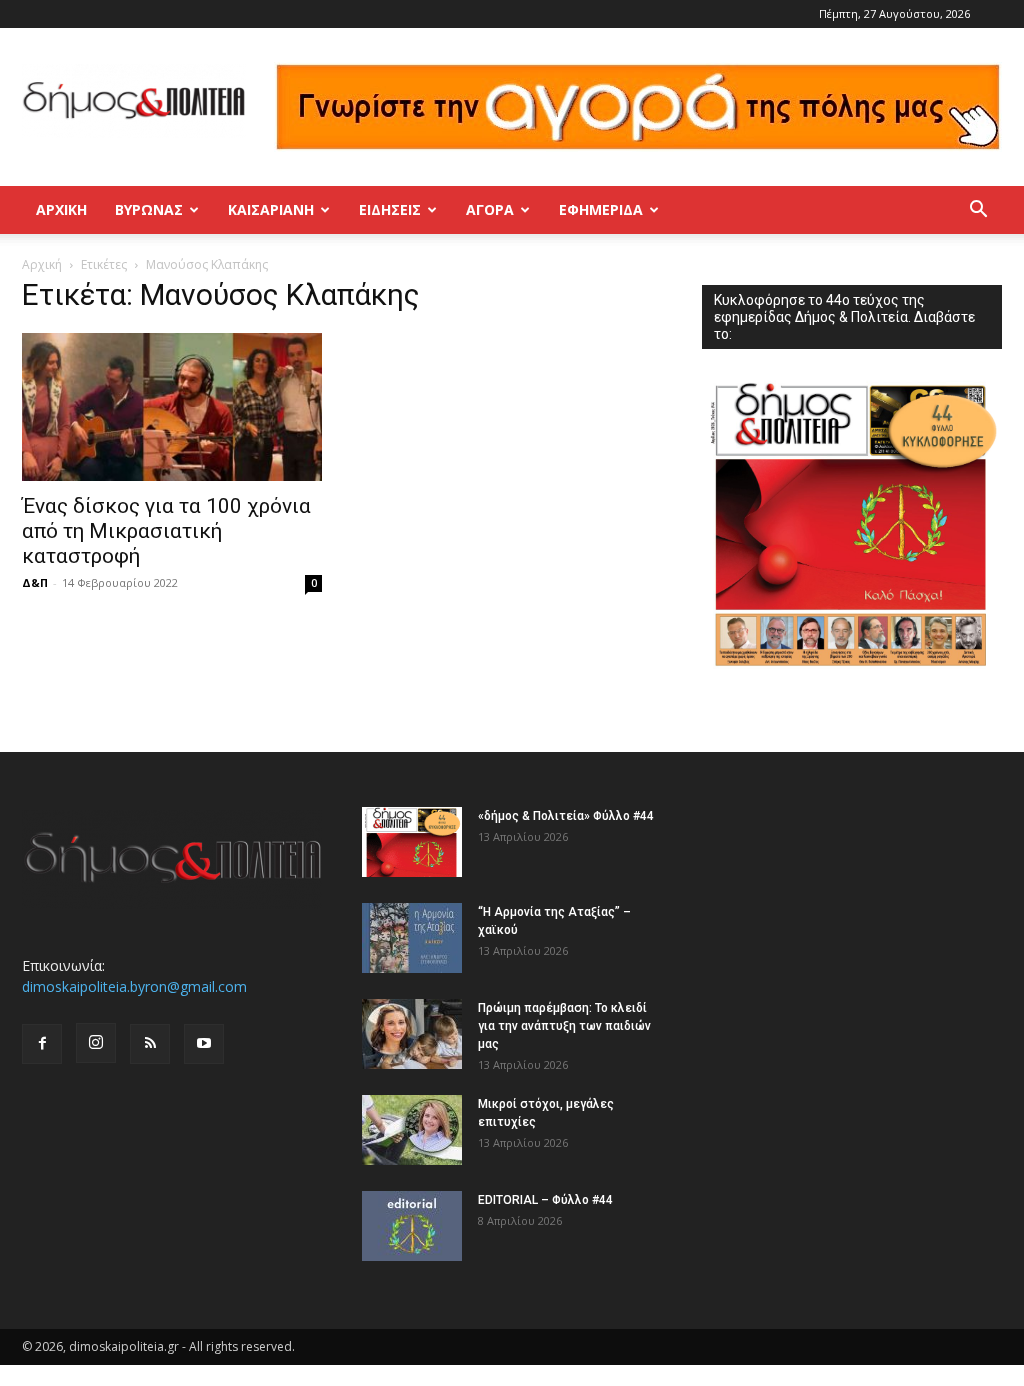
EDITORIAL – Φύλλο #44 (545, 1200)
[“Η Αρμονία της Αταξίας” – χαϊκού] (412, 938)
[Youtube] (204, 1044)
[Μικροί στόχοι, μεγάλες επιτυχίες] (412, 1130)
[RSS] (150, 1044)
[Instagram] (96, 1043)
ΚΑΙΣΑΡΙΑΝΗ (271, 209)
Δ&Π (35, 582)
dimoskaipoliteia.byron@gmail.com (134, 986)
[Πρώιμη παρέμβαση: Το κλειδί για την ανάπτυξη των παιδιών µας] (412, 1034)
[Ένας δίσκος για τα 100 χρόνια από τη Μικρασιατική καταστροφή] (172, 407)
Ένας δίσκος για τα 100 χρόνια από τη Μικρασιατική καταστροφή (166, 531)
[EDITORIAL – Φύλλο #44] (412, 1226)
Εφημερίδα (601, 209)
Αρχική (61, 209)
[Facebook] (42, 1044)
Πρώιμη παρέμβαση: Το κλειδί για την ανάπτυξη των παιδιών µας (564, 1026)
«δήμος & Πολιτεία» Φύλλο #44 (566, 816)
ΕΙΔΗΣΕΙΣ (390, 209)
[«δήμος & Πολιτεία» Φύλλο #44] (412, 842)
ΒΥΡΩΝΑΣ (149, 209)
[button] (978, 211)
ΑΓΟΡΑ (490, 209)
